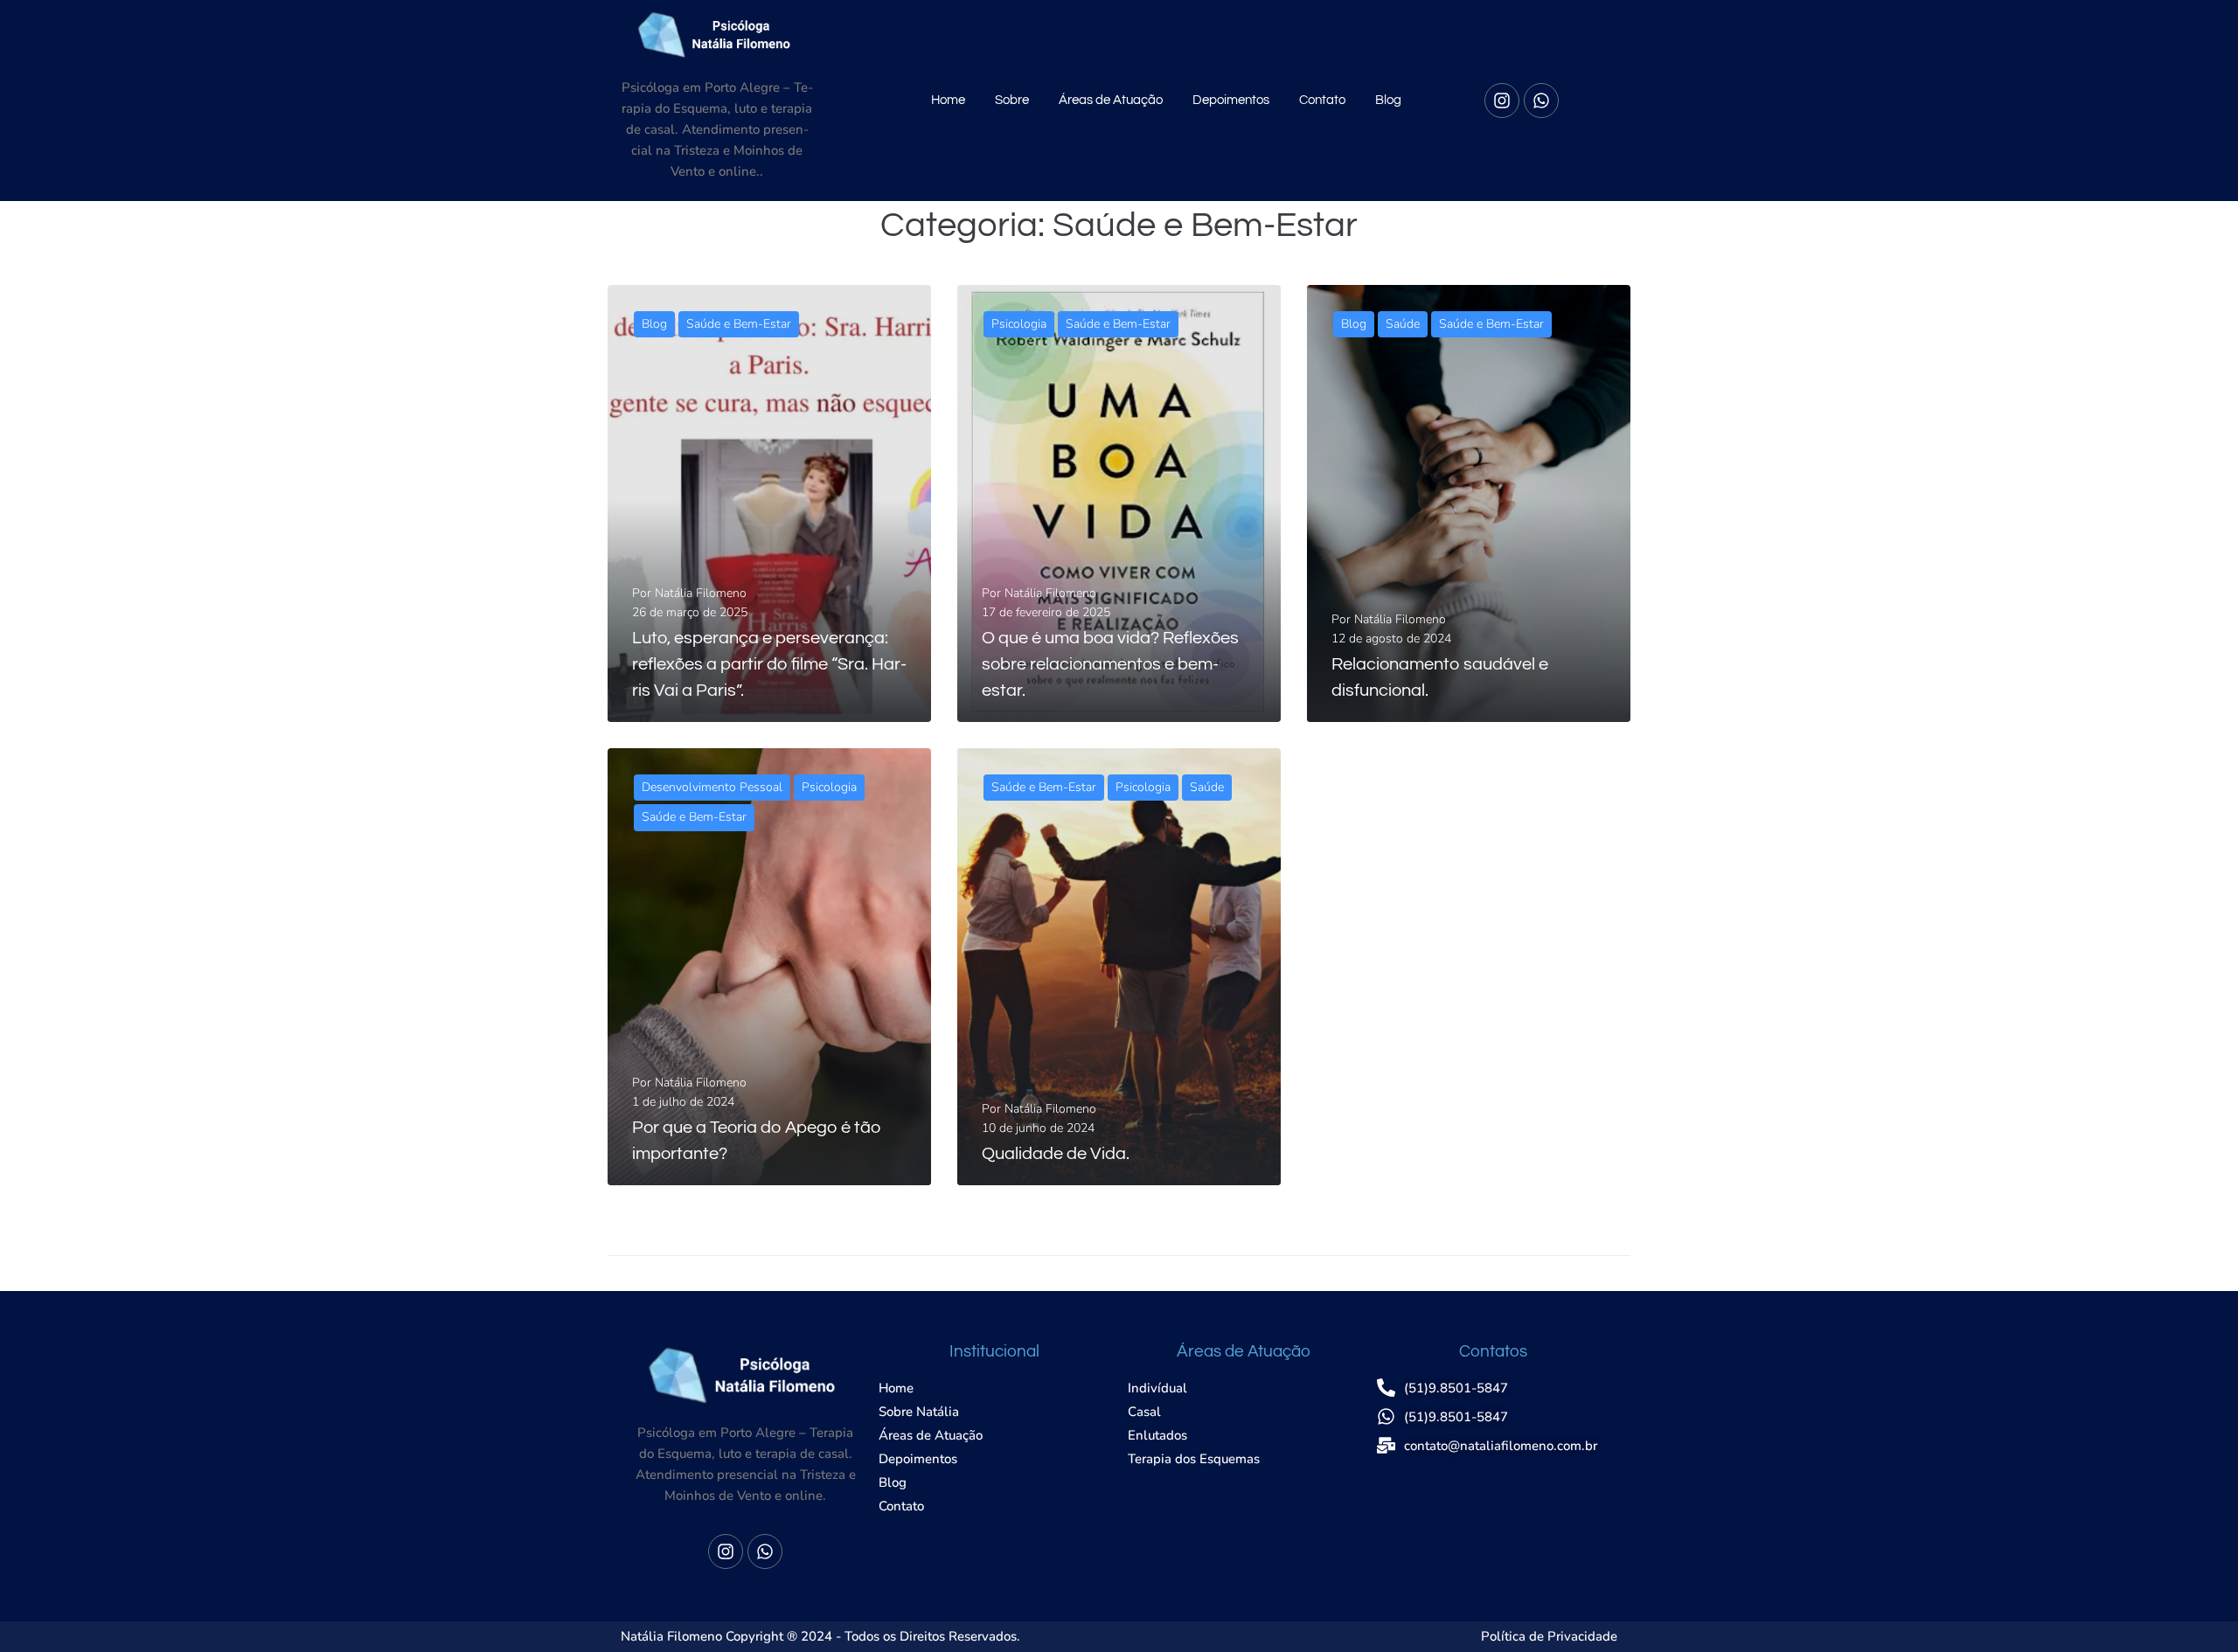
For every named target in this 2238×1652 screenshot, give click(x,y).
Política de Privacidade (1549, 1636)
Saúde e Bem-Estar (739, 324)
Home (948, 100)
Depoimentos (1231, 100)
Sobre (1012, 100)
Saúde (1403, 324)
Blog (1388, 100)
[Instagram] (1502, 101)
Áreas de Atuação (1111, 100)
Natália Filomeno (701, 593)
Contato (1322, 100)
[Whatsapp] (1541, 101)
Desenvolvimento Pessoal (712, 787)
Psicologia (1019, 324)
